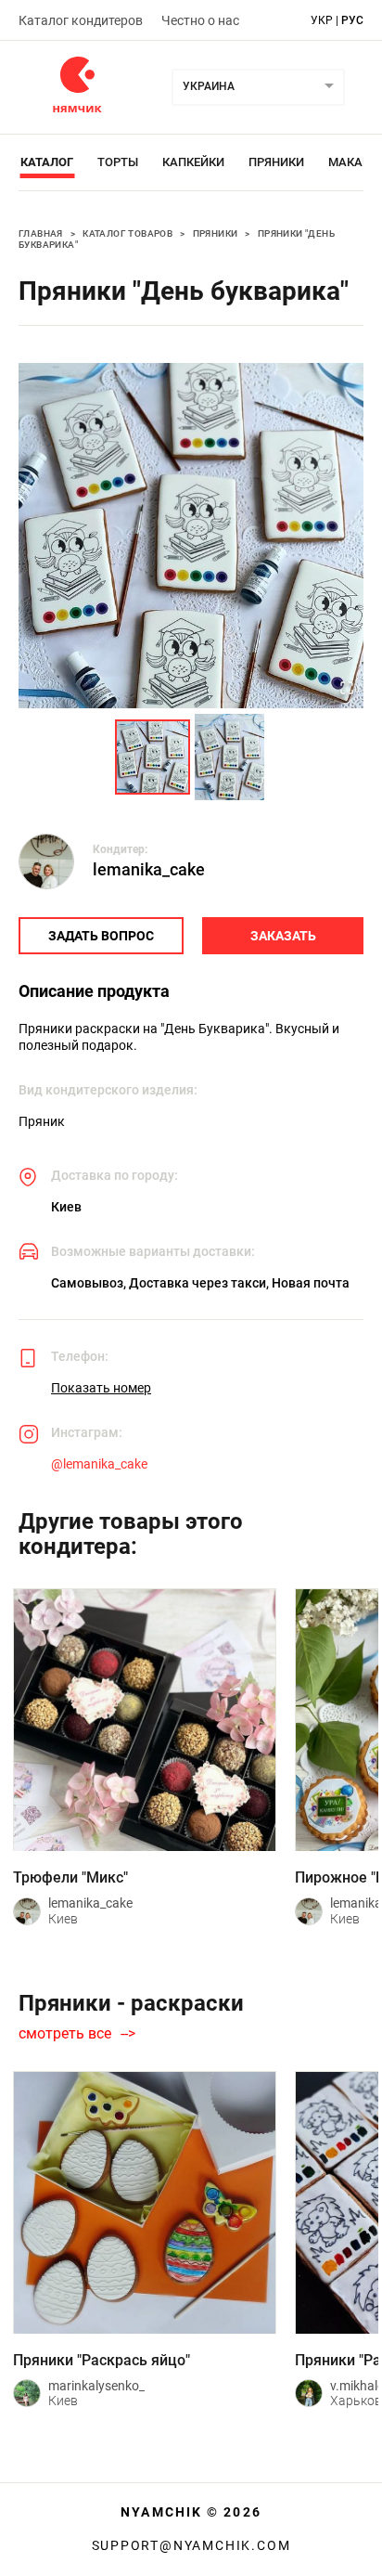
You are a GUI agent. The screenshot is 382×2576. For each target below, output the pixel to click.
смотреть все (65, 2034)
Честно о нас (200, 20)
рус (352, 20)
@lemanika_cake (99, 1464)
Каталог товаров (127, 233)
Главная (41, 233)
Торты (118, 162)
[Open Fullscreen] (347, 690)
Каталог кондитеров (81, 20)
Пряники (276, 162)
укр (322, 20)
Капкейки (193, 162)
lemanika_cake (149, 869)
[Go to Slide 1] (153, 757)
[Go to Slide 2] (229, 757)
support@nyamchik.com (191, 2545)
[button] (191, 536)
